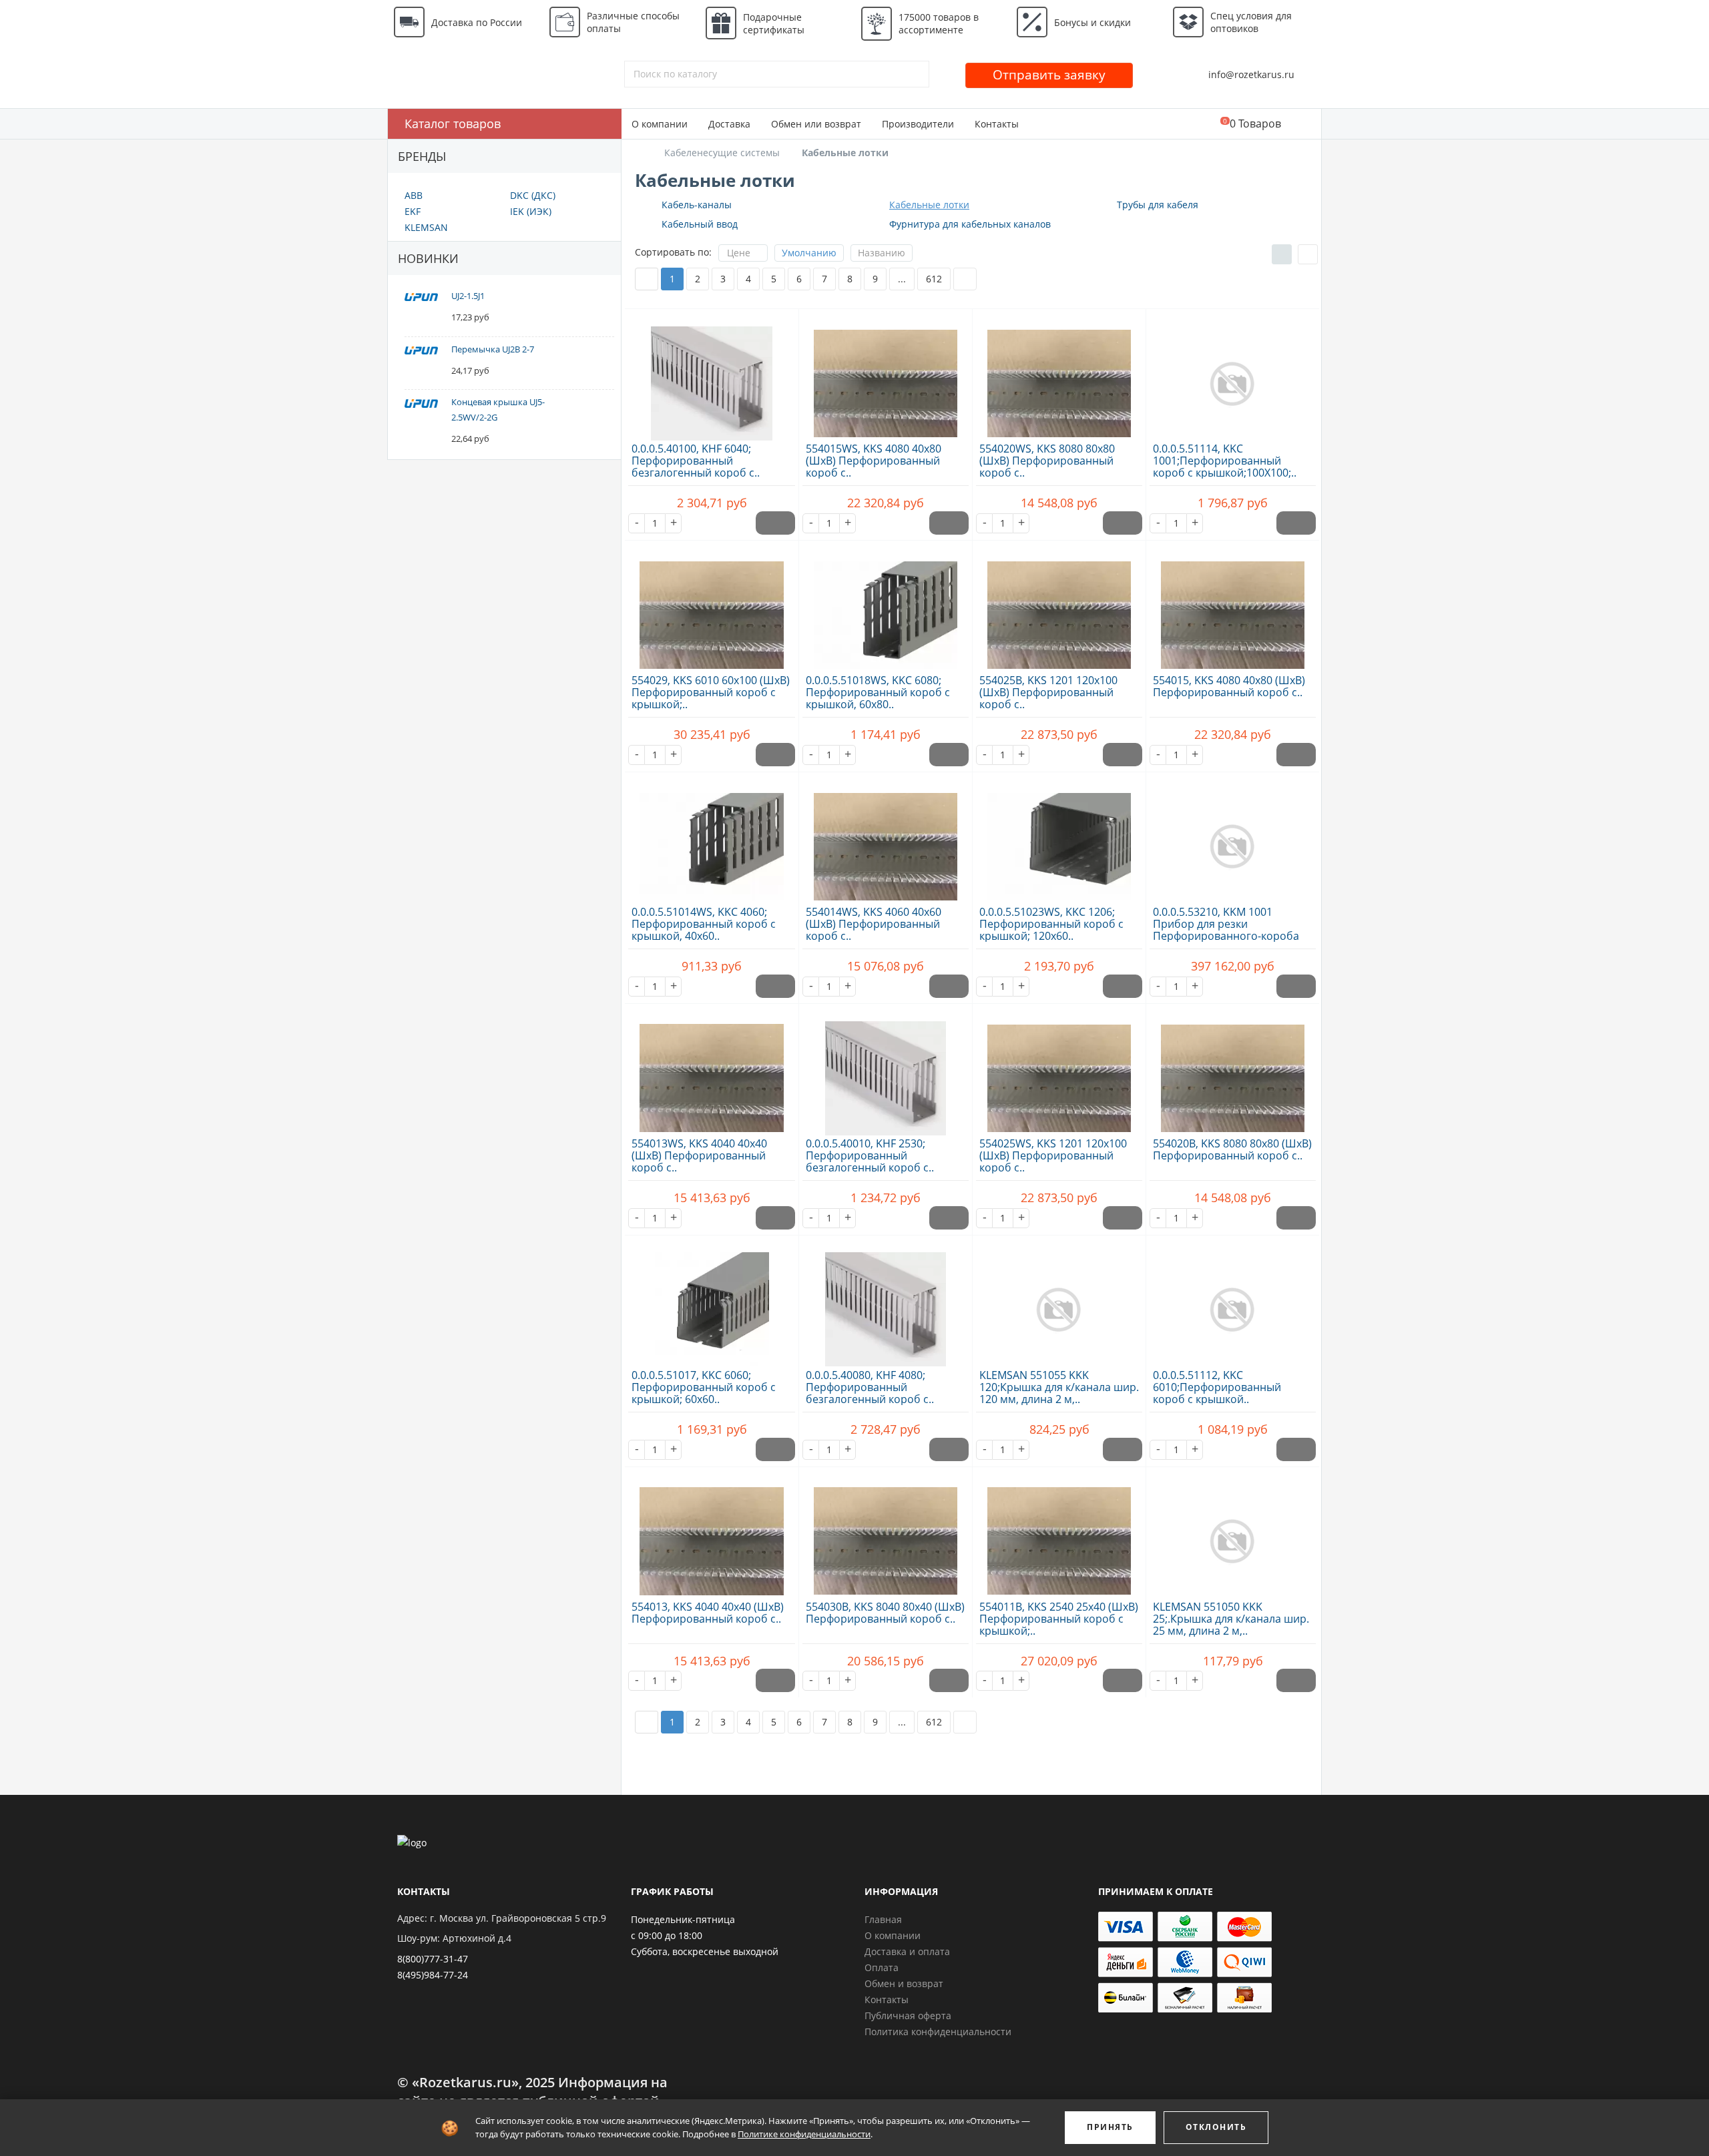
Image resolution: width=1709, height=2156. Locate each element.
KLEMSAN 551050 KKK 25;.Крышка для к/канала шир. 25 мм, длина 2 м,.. (1231, 1619)
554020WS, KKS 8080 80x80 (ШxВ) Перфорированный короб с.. (1047, 461)
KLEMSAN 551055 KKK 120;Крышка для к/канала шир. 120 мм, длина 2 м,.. (1059, 1387)
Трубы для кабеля (1158, 205)
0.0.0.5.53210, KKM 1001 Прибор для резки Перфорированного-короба (1226, 924)
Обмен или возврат (816, 124)
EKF (413, 211)
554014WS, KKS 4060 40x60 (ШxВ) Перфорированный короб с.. (874, 924)
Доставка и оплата (907, 1951)
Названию (882, 253)
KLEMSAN (426, 227)
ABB (414, 195)
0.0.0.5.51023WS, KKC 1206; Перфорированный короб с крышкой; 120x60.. (1051, 924)
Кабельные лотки (929, 205)
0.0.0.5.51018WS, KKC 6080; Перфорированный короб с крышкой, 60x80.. (878, 692)
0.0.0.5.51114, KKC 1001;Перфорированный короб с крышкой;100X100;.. (1225, 461)
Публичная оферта (908, 2015)
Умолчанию (809, 253)
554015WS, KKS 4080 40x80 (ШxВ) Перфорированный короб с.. (874, 461)
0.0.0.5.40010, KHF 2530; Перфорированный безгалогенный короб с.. (870, 1155)
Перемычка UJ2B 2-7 (493, 349)
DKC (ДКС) (533, 195)
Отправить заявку (1049, 75)
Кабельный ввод (700, 224)
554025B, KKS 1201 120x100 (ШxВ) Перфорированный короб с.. (1048, 692)
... (902, 279)
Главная (883, 1919)
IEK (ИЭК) (531, 211)
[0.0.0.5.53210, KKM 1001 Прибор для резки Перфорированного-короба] (1233, 839)
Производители (918, 124)
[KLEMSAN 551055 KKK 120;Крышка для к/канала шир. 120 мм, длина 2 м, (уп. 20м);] (1059, 1302)
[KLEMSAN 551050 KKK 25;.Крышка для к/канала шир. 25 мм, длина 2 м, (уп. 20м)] (1233, 1534)
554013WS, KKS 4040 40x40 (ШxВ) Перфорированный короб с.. (699, 1155)
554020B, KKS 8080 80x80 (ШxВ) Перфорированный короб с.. (1232, 1149)
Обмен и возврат (904, 1983)
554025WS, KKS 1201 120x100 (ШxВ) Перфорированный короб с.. (1053, 1155)
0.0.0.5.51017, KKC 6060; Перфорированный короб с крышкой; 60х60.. (704, 1387)
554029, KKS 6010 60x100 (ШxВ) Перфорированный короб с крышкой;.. (711, 692)
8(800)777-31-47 (433, 1959)
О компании (660, 124)
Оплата (882, 1967)
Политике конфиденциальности (804, 2134)
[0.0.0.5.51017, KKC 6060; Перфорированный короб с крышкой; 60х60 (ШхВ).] (712, 1302)
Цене (739, 253)
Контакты (997, 124)
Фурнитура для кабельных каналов (970, 224)
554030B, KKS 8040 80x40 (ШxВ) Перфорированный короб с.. (885, 1613)
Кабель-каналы (697, 205)
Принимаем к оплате (1156, 1891)
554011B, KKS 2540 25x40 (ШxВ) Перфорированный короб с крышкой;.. (1059, 1619)
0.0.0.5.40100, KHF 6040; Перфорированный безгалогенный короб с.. (696, 461)
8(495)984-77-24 (433, 1975)
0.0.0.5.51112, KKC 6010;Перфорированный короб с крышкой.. (1217, 1387)
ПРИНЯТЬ (1110, 2127)
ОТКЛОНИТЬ (1216, 2127)
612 (934, 279)
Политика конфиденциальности (938, 2032)
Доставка (729, 124)
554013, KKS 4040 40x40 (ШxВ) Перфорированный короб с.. (708, 1613)
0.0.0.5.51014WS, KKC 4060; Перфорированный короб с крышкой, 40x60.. (704, 924)
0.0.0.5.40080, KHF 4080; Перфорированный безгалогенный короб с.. (870, 1387)
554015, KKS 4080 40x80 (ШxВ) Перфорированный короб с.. (1229, 686)
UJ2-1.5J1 (468, 296)
